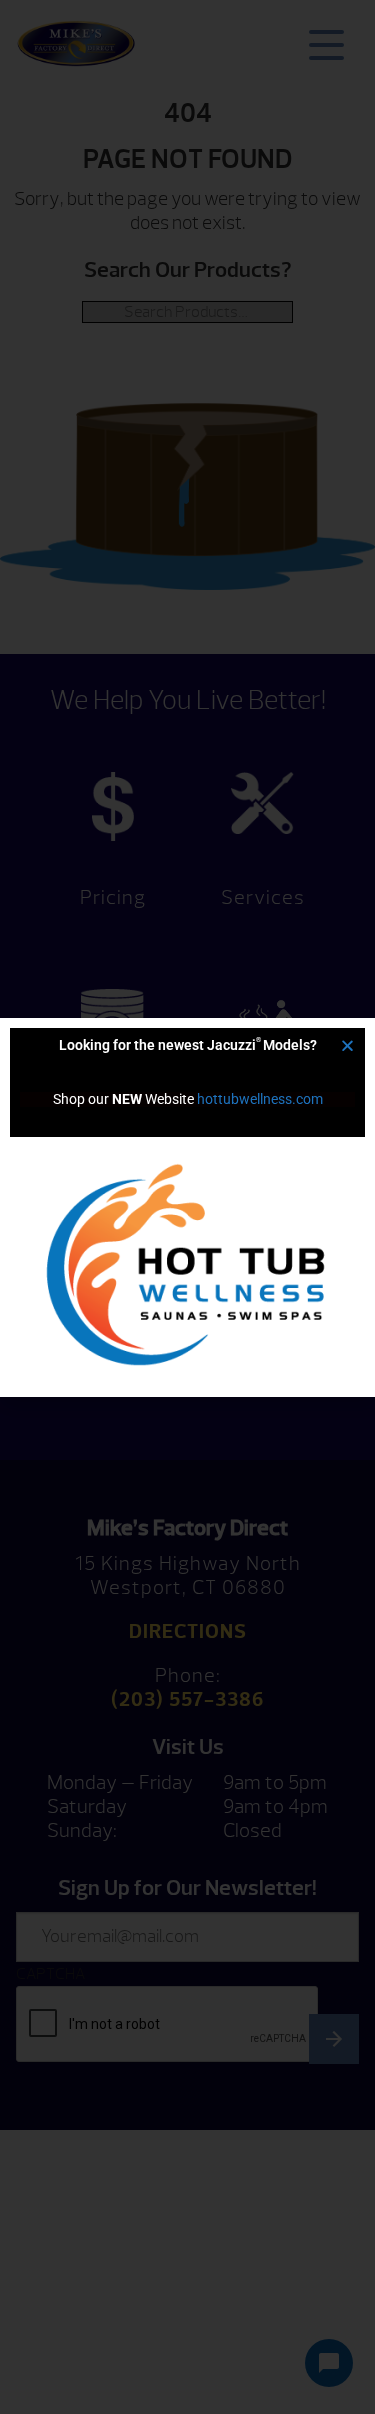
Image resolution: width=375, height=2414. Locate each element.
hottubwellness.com (260, 1099)
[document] (187, 1207)
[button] (347, 1045)
